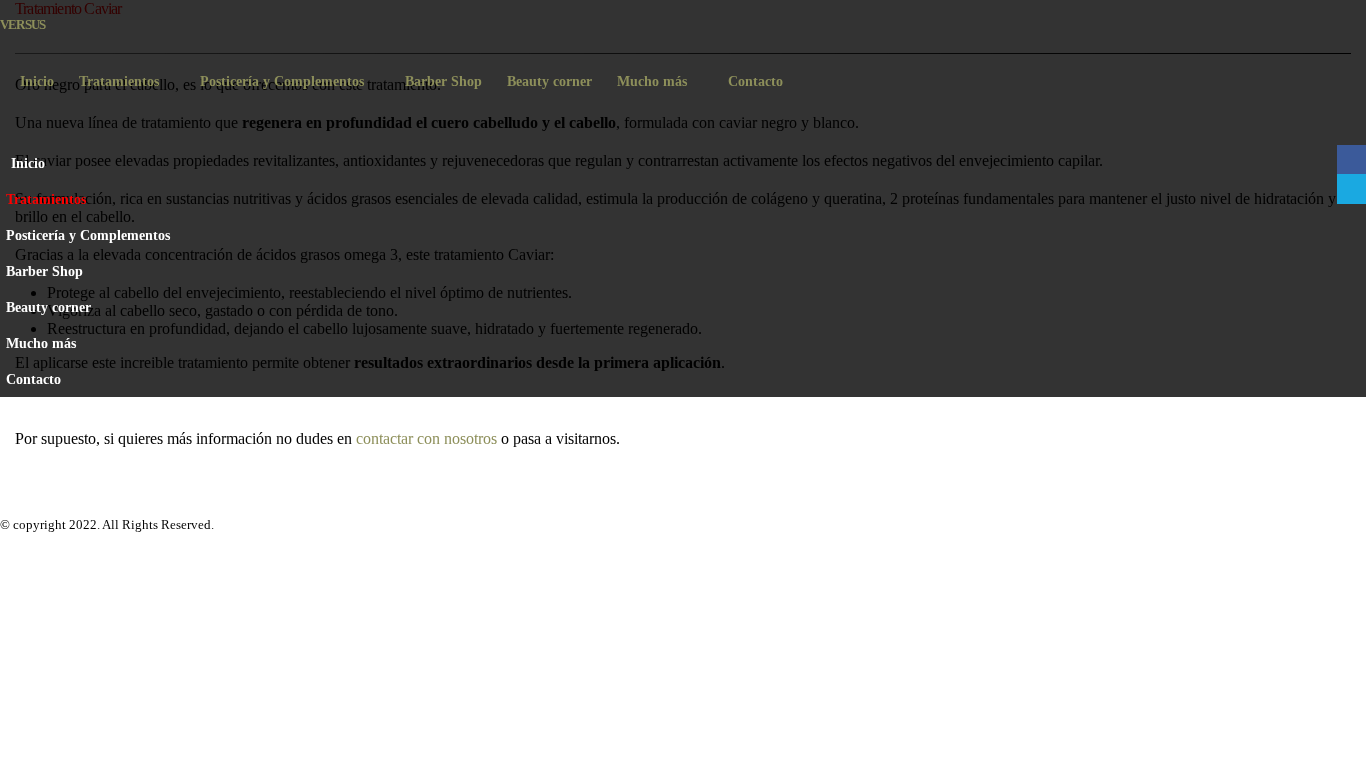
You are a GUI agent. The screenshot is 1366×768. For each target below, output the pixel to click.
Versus (22, 25)
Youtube (683, 500)
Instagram (727, 500)
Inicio (37, 81)
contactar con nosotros (426, 438)
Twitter (1351, 188)
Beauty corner (549, 81)
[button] (1346, 225)
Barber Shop (443, 81)
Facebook (639, 500)
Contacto (755, 81)
